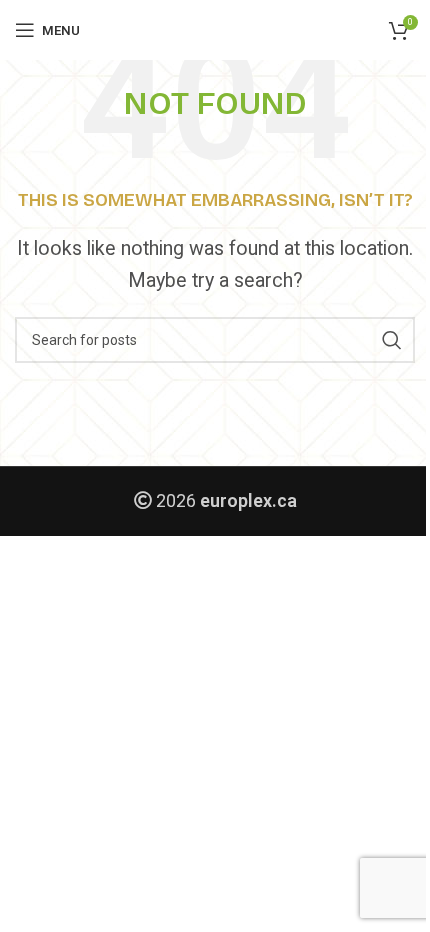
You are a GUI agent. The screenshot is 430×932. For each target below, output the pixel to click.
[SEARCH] (392, 340)
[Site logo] (215, 29)
